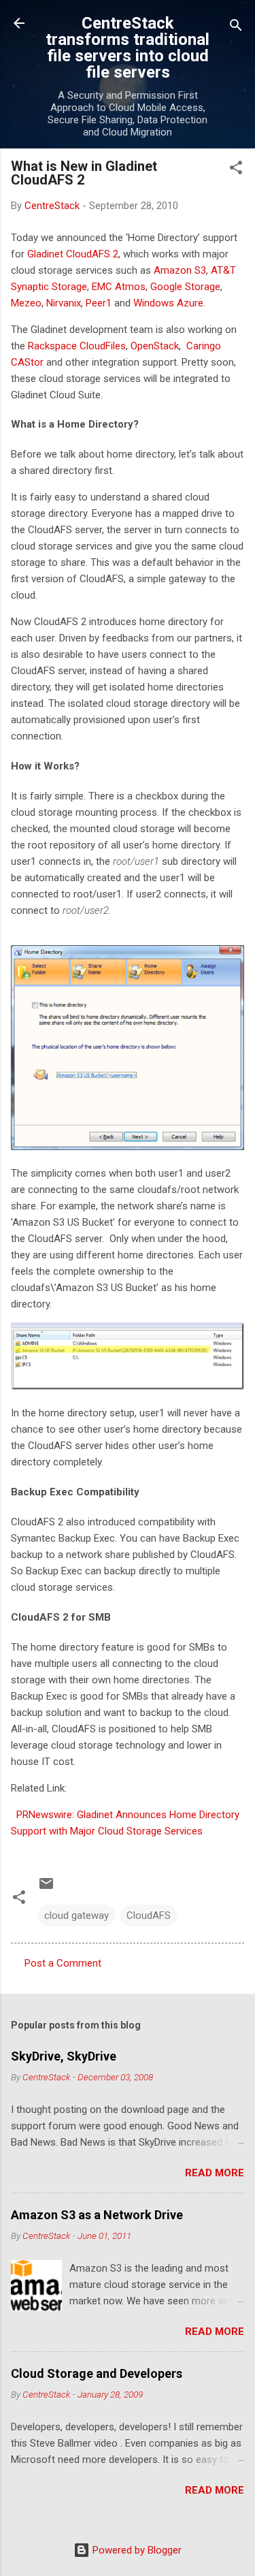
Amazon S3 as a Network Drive (97, 2215)
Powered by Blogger (136, 2550)
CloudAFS (149, 1915)
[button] (236, 170)
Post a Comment (63, 1963)
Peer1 (99, 303)
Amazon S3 (180, 270)
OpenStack (155, 346)
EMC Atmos (119, 287)
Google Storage (185, 287)
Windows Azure (168, 303)
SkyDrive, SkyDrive (64, 2056)
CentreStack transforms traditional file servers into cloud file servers (128, 48)
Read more (215, 2173)
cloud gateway (76, 1915)
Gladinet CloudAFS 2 (73, 254)
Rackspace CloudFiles (77, 346)
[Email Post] (46, 1888)
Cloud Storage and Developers (97, 2373)
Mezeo (26, 303)
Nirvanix (64, 303)
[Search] (236, 28)
